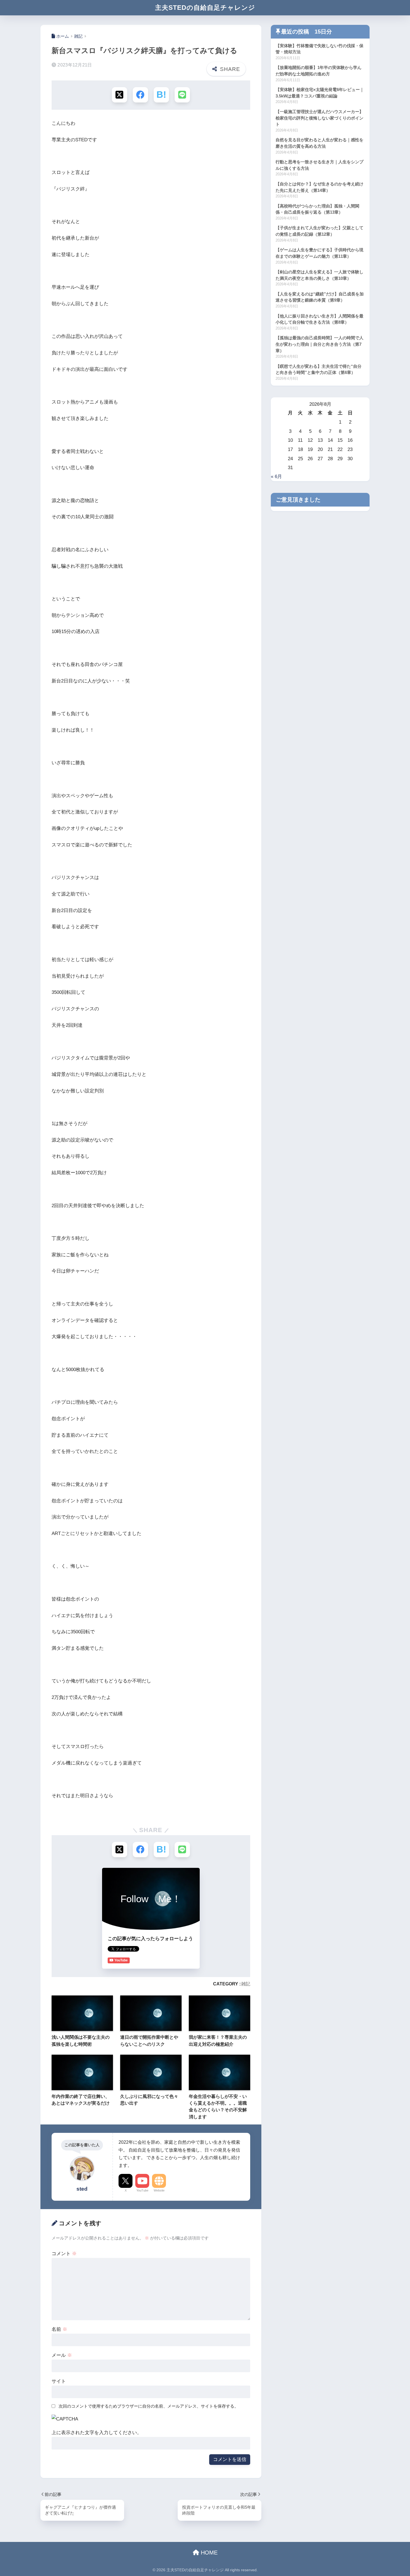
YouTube (142, 2190)
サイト (59, 2381)
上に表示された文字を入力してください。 (97, 2433)
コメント (64, 2254)
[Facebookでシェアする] (140, 95)
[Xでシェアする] (120, 95)
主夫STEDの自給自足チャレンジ (205, 8)
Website (159, 2190)
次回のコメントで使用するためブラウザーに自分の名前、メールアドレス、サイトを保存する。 (149, 2406)
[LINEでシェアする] (182, 95)
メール (62, 2355)
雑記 (246, 1984)
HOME (208, 2553)
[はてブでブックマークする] (161, 95)
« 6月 (276, 477)
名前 (59, 2329)
